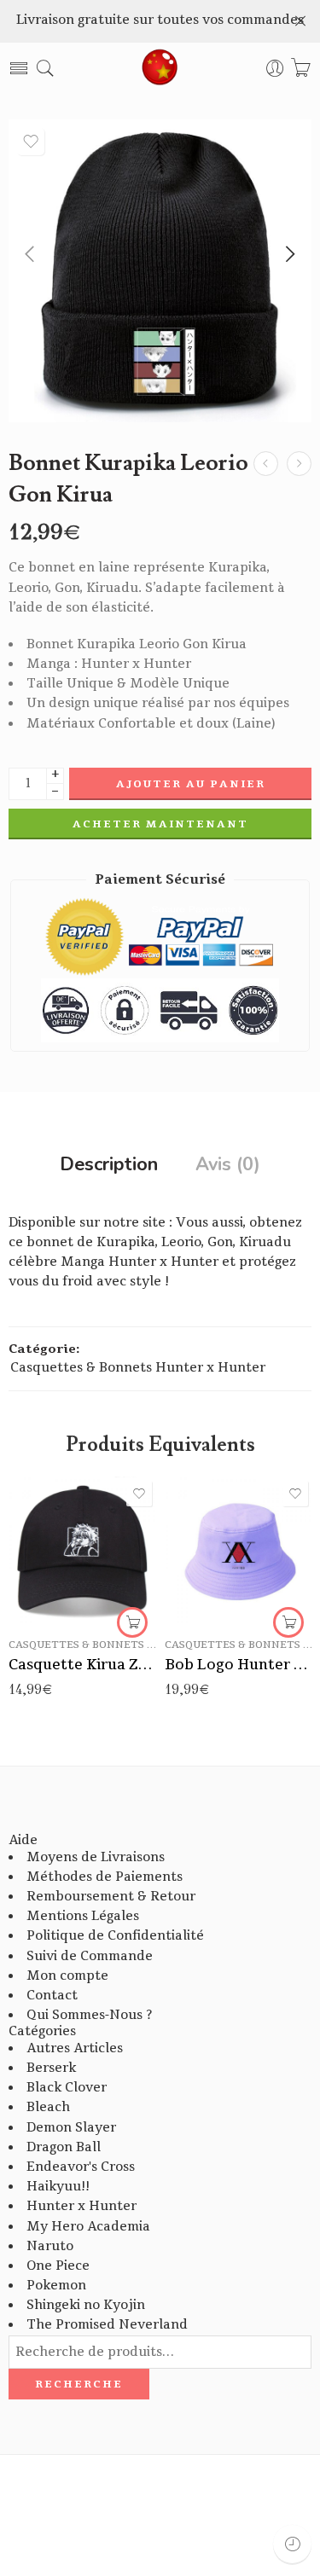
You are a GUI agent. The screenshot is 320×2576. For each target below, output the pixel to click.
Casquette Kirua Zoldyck (82, 1665)
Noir (212, 1518)
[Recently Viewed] (292, 2544)
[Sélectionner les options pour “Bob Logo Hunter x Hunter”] (288, 1622)
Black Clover (67, 2088)
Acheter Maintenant (160, 824)
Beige (212, 1569)
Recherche (79, 2384)
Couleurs (190, 1495)
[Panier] (301, 69)
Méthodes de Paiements (105, 1877)
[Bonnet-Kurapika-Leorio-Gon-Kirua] (160, 271)
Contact (52, 1996)
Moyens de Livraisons (96, 1857)
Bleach (48, 2107)
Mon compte (67, 1976)
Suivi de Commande (90, 1956)
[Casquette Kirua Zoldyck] (82, 1550)
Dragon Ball (64, 2147)
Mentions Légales (83, 1916)
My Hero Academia (88, 2227)
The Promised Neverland (107, 2325)
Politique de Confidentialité (115, 1936)
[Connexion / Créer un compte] (275, 69)
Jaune (212, 1544)
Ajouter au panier (191, 784)
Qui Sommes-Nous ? (89, 2015)
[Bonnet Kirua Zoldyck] (299, 464)
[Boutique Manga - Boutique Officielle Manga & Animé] (160, 68)
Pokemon (56, 2286)
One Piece (58, 2266)
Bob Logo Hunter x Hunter (239, 1665)
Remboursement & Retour (111, 1897)
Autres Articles (75, 2048)
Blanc (211, 1596)
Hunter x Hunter (81, 2206)
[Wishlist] (31, 142)
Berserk (51, 2068)
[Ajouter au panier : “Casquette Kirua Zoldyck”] (132, 1622)
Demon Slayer (71, 2128)
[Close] (300, 21)
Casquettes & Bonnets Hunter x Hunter (138, 1368)
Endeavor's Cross (81, 2167)
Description (109, 1165)
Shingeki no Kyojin (86, 2305)
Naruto (50, 2246)
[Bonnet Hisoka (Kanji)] (266, 464)
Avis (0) (228, 1165)
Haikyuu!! (58, 2187)
